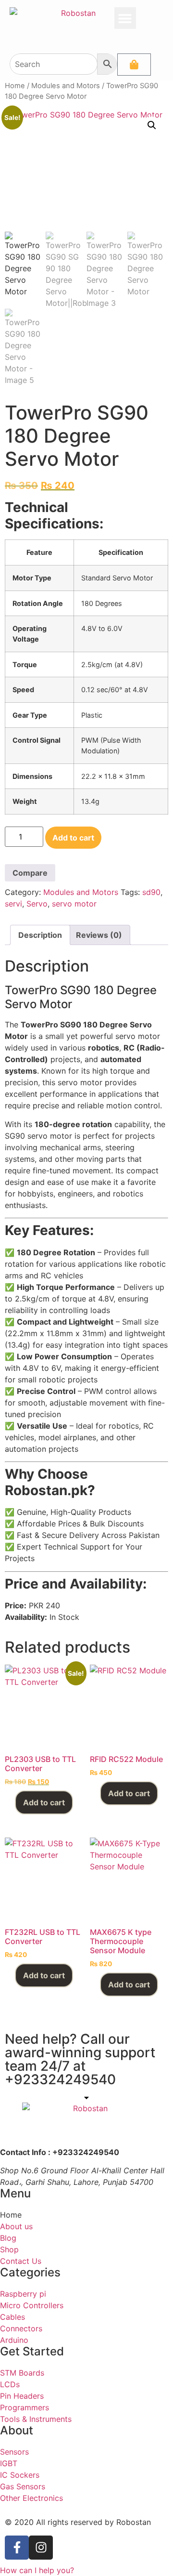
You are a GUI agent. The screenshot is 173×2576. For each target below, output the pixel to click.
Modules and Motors (66, 86)
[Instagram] (41, 2548)
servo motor (74, 904)
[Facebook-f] (17, 2548)
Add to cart (73, 838)
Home (15, 86)
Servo (37, 904)
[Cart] (134, 65)
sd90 (151, 892)
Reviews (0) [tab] (99, 935)
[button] (125, 18)
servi (13, 904)
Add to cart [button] (44, 1802)
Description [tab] (40, 935)
